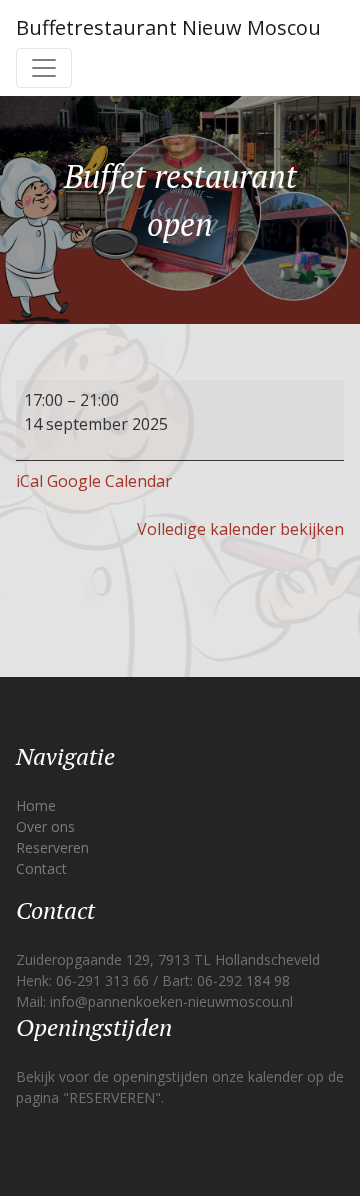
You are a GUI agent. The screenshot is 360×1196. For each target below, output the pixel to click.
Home (36, 805)
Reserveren (52, 847)
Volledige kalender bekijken (240, 529)
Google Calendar (109, 481)
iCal (29, 481)
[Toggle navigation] (44, 68)
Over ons (45, 826)
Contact (41, 868)
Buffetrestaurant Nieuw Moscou (168, 27)
